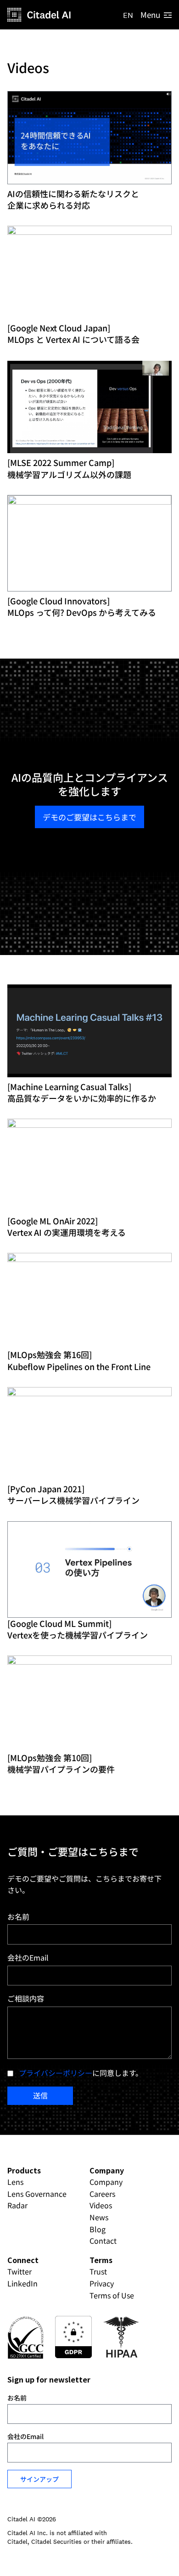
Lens (15, 2182)
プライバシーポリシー (56, 2073)
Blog (98, 2229)
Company (106, 2182)
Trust (98, 2271)
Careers (102, 2194)
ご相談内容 (26, 1998)
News (99, 2217)
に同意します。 (81, 2073)
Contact (103, 2240)
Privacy (102, 2283)
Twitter (20, 2271)
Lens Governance (37, 2194)
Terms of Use (112, 2295)
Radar (17, 2205)
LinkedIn (22, 2283)
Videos (101, 2205)
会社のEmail (28, 1957)
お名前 (18, 1916)
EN (128, 15)
